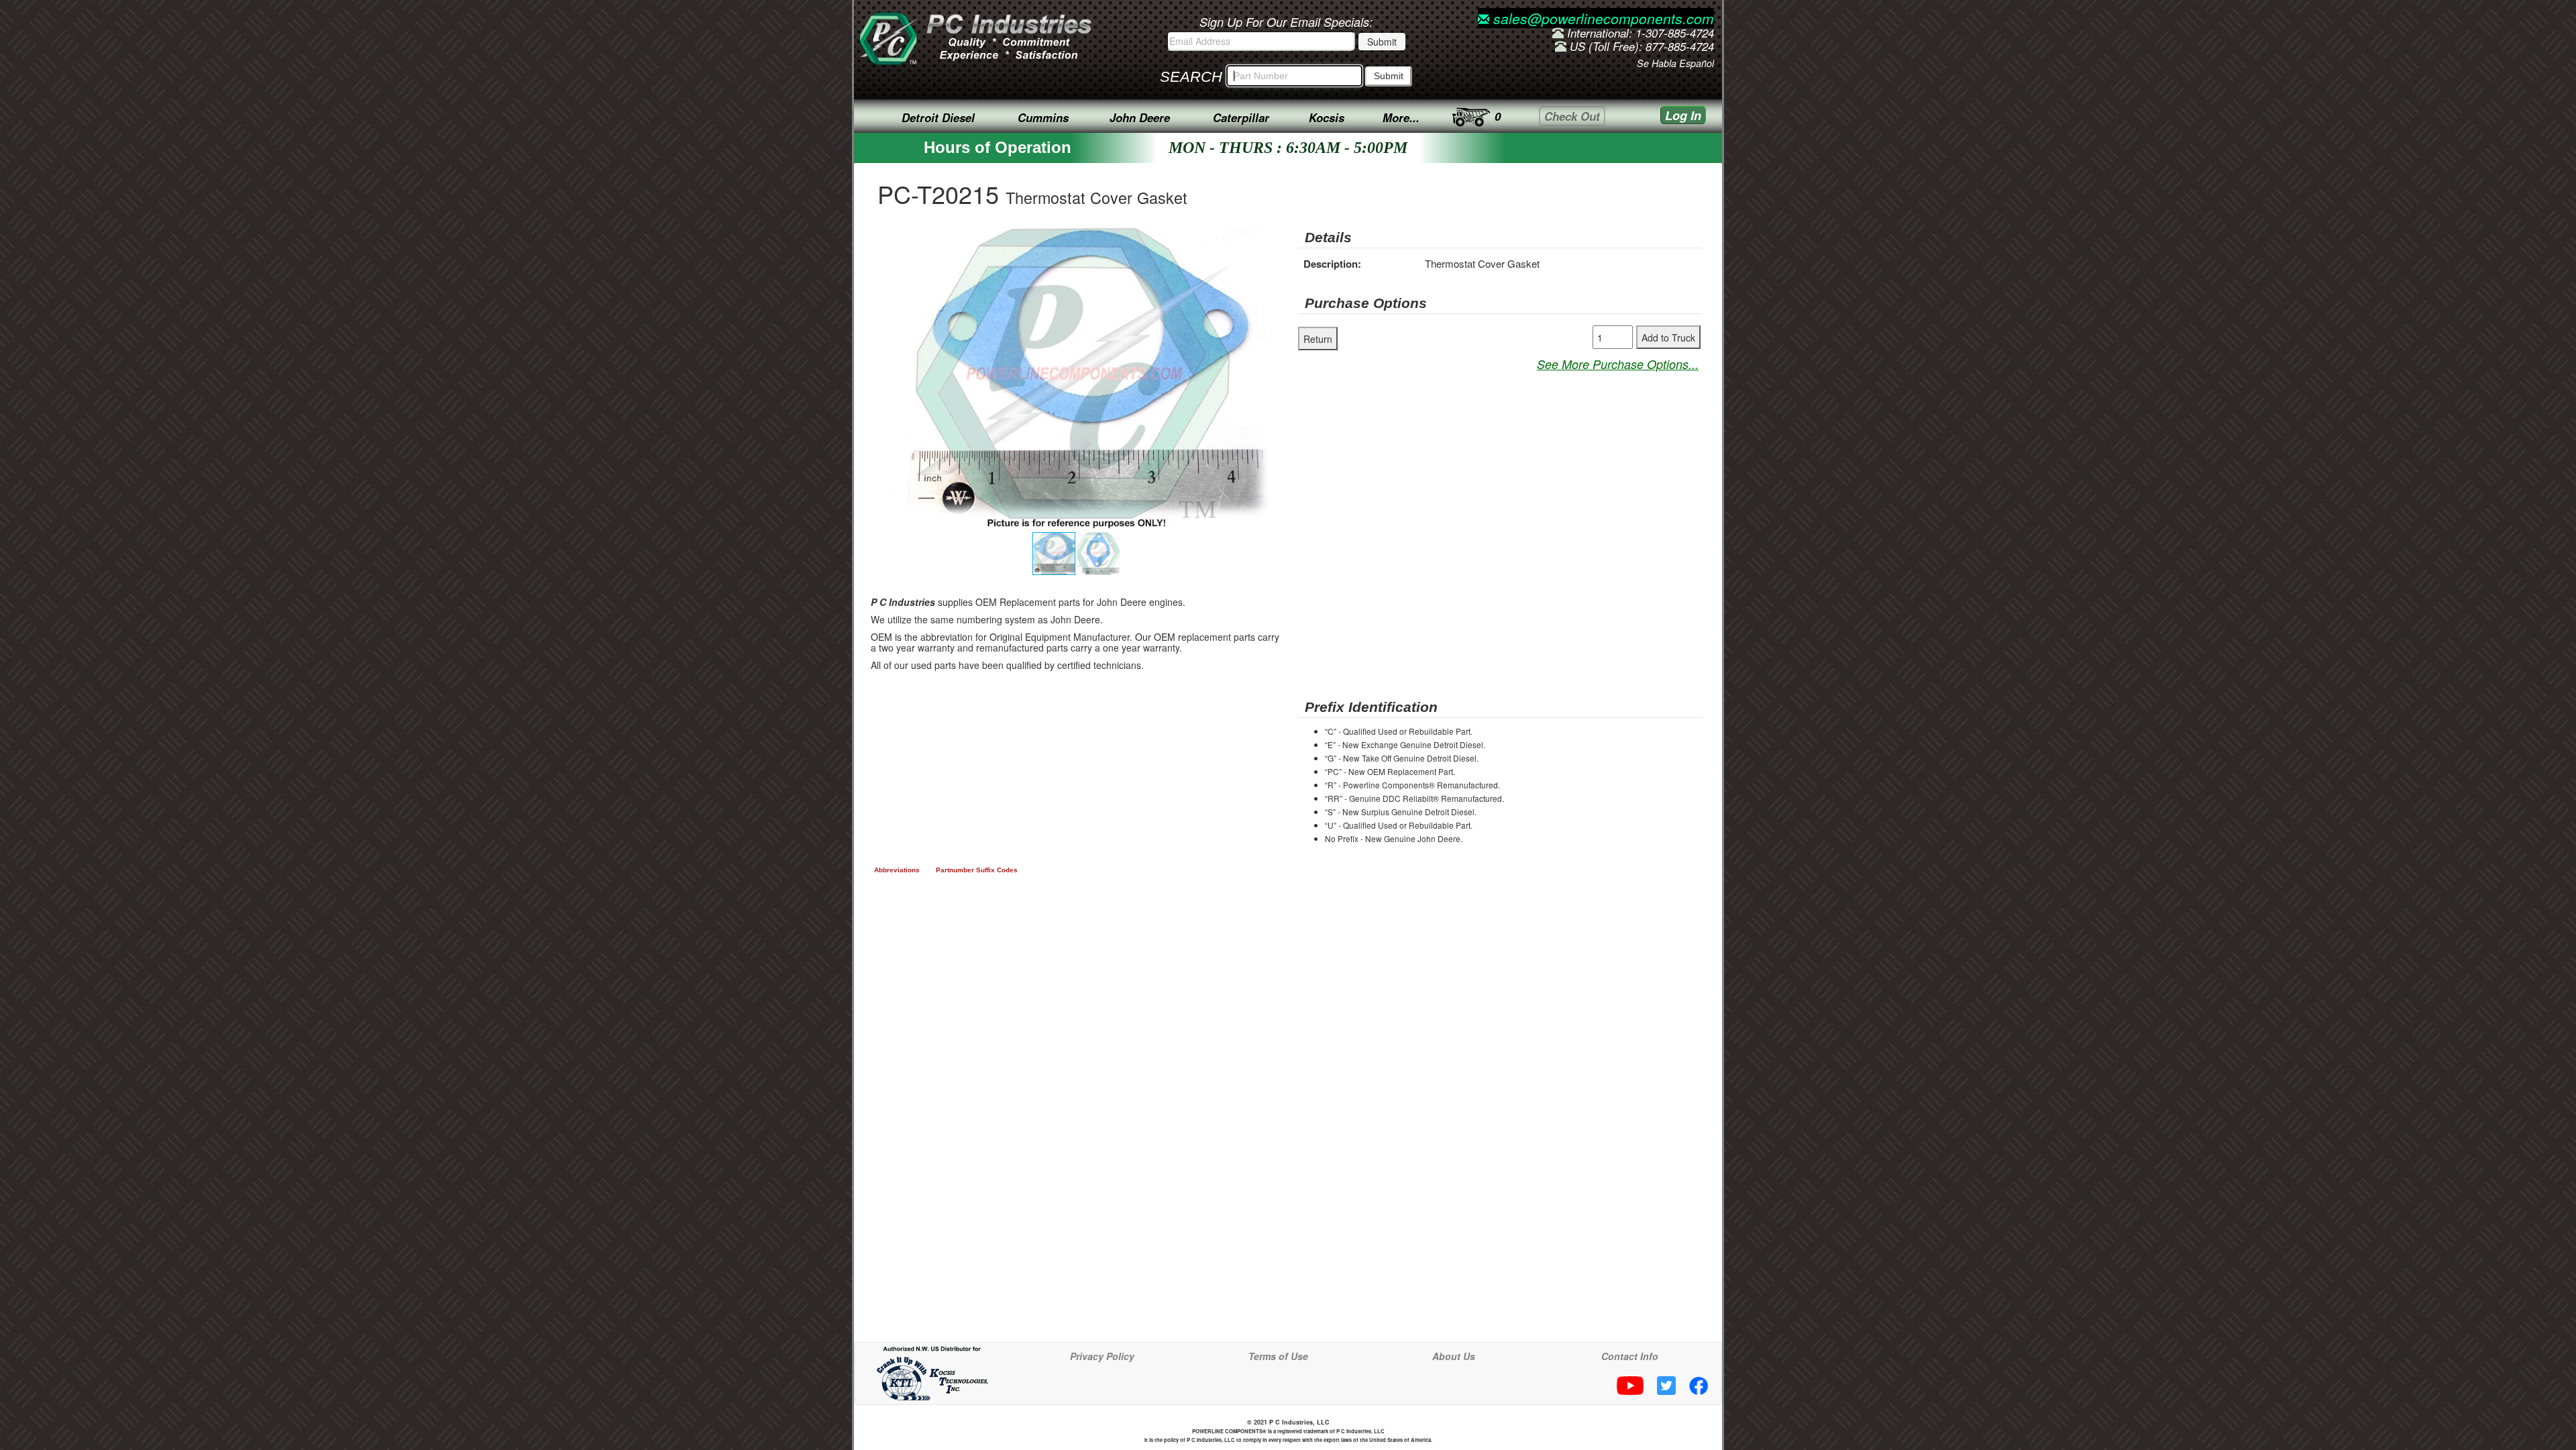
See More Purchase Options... (1618, 364)
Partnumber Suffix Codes (977, 870)
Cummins (1043, 117)
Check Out (1572, 116)
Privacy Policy (1102, 1356)
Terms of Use (1278, 1356)
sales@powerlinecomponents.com (1602, 18)
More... (1401, 117)
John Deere (1140, 117)
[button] (1266, 240)
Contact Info (1630, 1356)
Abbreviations (897, 870)
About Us (1454, 1356)
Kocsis (1327, 117)
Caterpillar (1241, 117)
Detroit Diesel (938, 117)
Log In (1683, 115)
